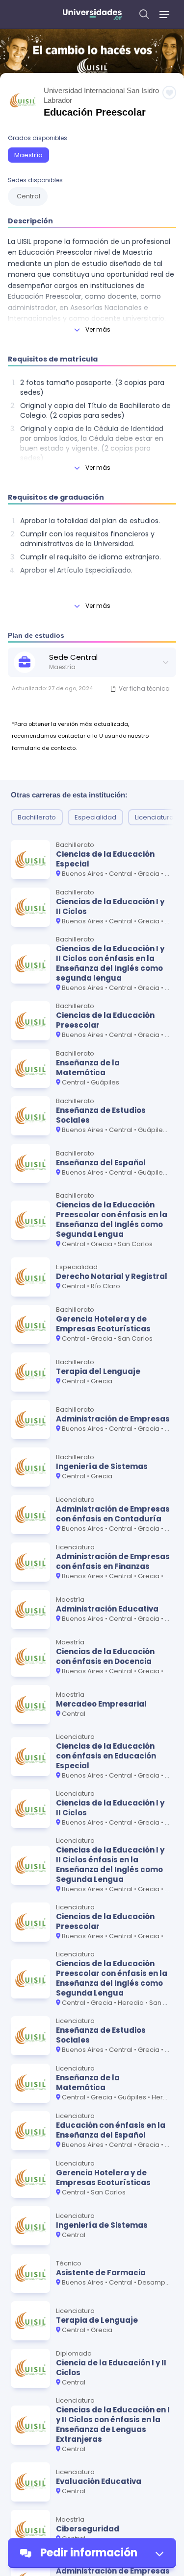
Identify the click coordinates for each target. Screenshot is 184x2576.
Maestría (28, 155)
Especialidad (95, 817)
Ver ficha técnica (144, 688)
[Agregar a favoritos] (169, 93)
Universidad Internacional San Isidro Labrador (101, 95)
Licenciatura (154, 817)
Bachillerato (37, 817)
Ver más (98, 329)
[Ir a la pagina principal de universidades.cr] (92, 14)
